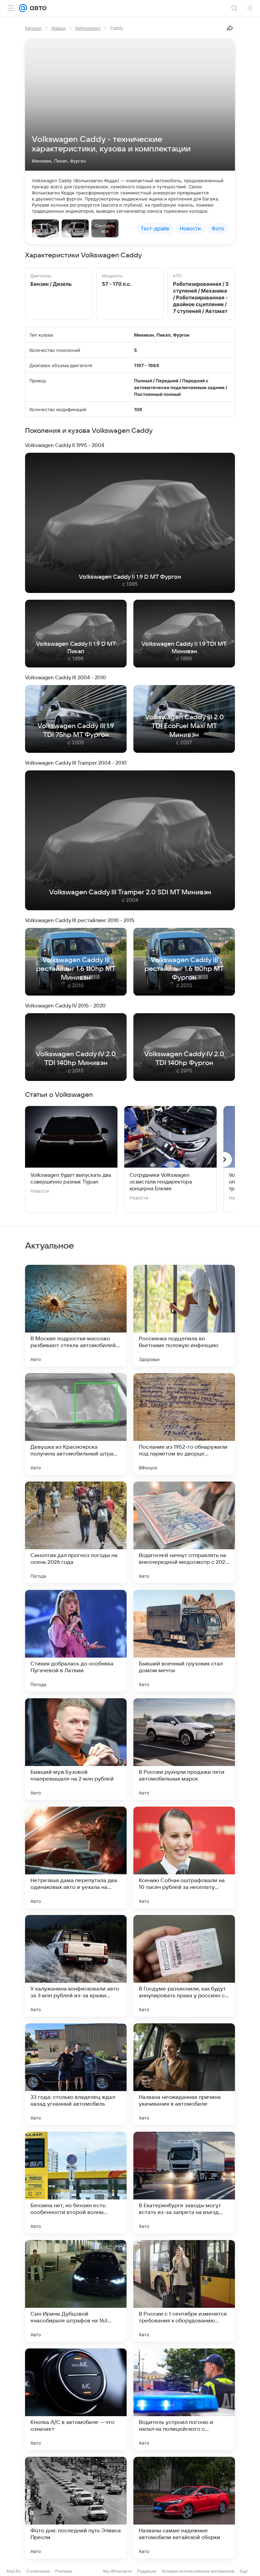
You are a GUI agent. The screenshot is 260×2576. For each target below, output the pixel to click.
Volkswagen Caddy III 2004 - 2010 (66, 678)
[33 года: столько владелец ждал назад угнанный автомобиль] (76, 2074)
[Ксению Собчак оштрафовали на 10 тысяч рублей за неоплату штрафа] (184, 1857)
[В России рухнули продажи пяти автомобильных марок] (184, 1749)
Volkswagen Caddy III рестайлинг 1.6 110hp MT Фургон (184, 969)
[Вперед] (224, 1159)
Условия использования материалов (198, 2571)
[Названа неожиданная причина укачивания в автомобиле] (184, 2074)
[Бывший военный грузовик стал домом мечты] (184, 1641)
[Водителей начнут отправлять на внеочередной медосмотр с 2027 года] (184, 1532)
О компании (38, 2571)
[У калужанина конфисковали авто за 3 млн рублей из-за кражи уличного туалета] (76, 1966)
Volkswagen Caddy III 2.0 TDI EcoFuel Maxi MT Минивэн (184, 726)
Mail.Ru (14, 2571)
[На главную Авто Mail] (37, 8)
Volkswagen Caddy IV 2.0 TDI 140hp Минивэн (76, 1059)
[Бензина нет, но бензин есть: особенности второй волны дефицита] (76, 2183)
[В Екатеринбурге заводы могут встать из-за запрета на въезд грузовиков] (184, 2183)
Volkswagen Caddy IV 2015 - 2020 (65, 1006)
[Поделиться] (230, 28)
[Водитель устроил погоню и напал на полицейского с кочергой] (184, 2399)
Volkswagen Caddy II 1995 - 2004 (65, 445)
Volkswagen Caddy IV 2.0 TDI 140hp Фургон (184, 1059)
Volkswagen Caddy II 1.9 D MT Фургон (130, 577)
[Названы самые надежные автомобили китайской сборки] (184, 2508)
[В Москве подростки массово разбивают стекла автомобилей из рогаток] (76, 1316)
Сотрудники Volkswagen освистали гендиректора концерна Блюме (161, 1182)
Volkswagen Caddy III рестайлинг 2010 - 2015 (80, 920)
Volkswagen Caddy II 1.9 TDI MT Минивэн (184, 648)
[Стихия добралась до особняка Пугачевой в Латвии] (76, 1641)
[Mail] (23, 8)
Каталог (34, 28)
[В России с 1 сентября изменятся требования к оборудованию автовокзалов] (184, 2291)
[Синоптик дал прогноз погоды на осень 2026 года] (76, 1532)
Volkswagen (88, 28)
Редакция (147, 2571)
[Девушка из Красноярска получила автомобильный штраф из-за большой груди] (76, 1424)
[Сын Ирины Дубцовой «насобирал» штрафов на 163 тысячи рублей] (76, 2291)
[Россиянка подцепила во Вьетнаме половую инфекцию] (184, 1316)
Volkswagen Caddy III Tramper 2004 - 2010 (76, 763)
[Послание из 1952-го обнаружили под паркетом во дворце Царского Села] (184, 1424)
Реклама (64, 2571)
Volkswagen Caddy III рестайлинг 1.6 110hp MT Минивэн (76, 969)
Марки (59, 28)
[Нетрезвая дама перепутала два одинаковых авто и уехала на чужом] (76, 1857)
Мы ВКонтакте (117, 2571)
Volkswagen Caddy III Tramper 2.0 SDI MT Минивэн (130, 892)
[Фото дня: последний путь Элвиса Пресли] (76, 2508)
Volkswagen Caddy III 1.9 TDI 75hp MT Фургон (76, 730)
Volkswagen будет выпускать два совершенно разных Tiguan (71, 1178)
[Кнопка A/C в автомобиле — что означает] (76, 2399)
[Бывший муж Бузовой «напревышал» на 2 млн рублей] (76, 1749)
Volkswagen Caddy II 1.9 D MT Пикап (76, 648)
